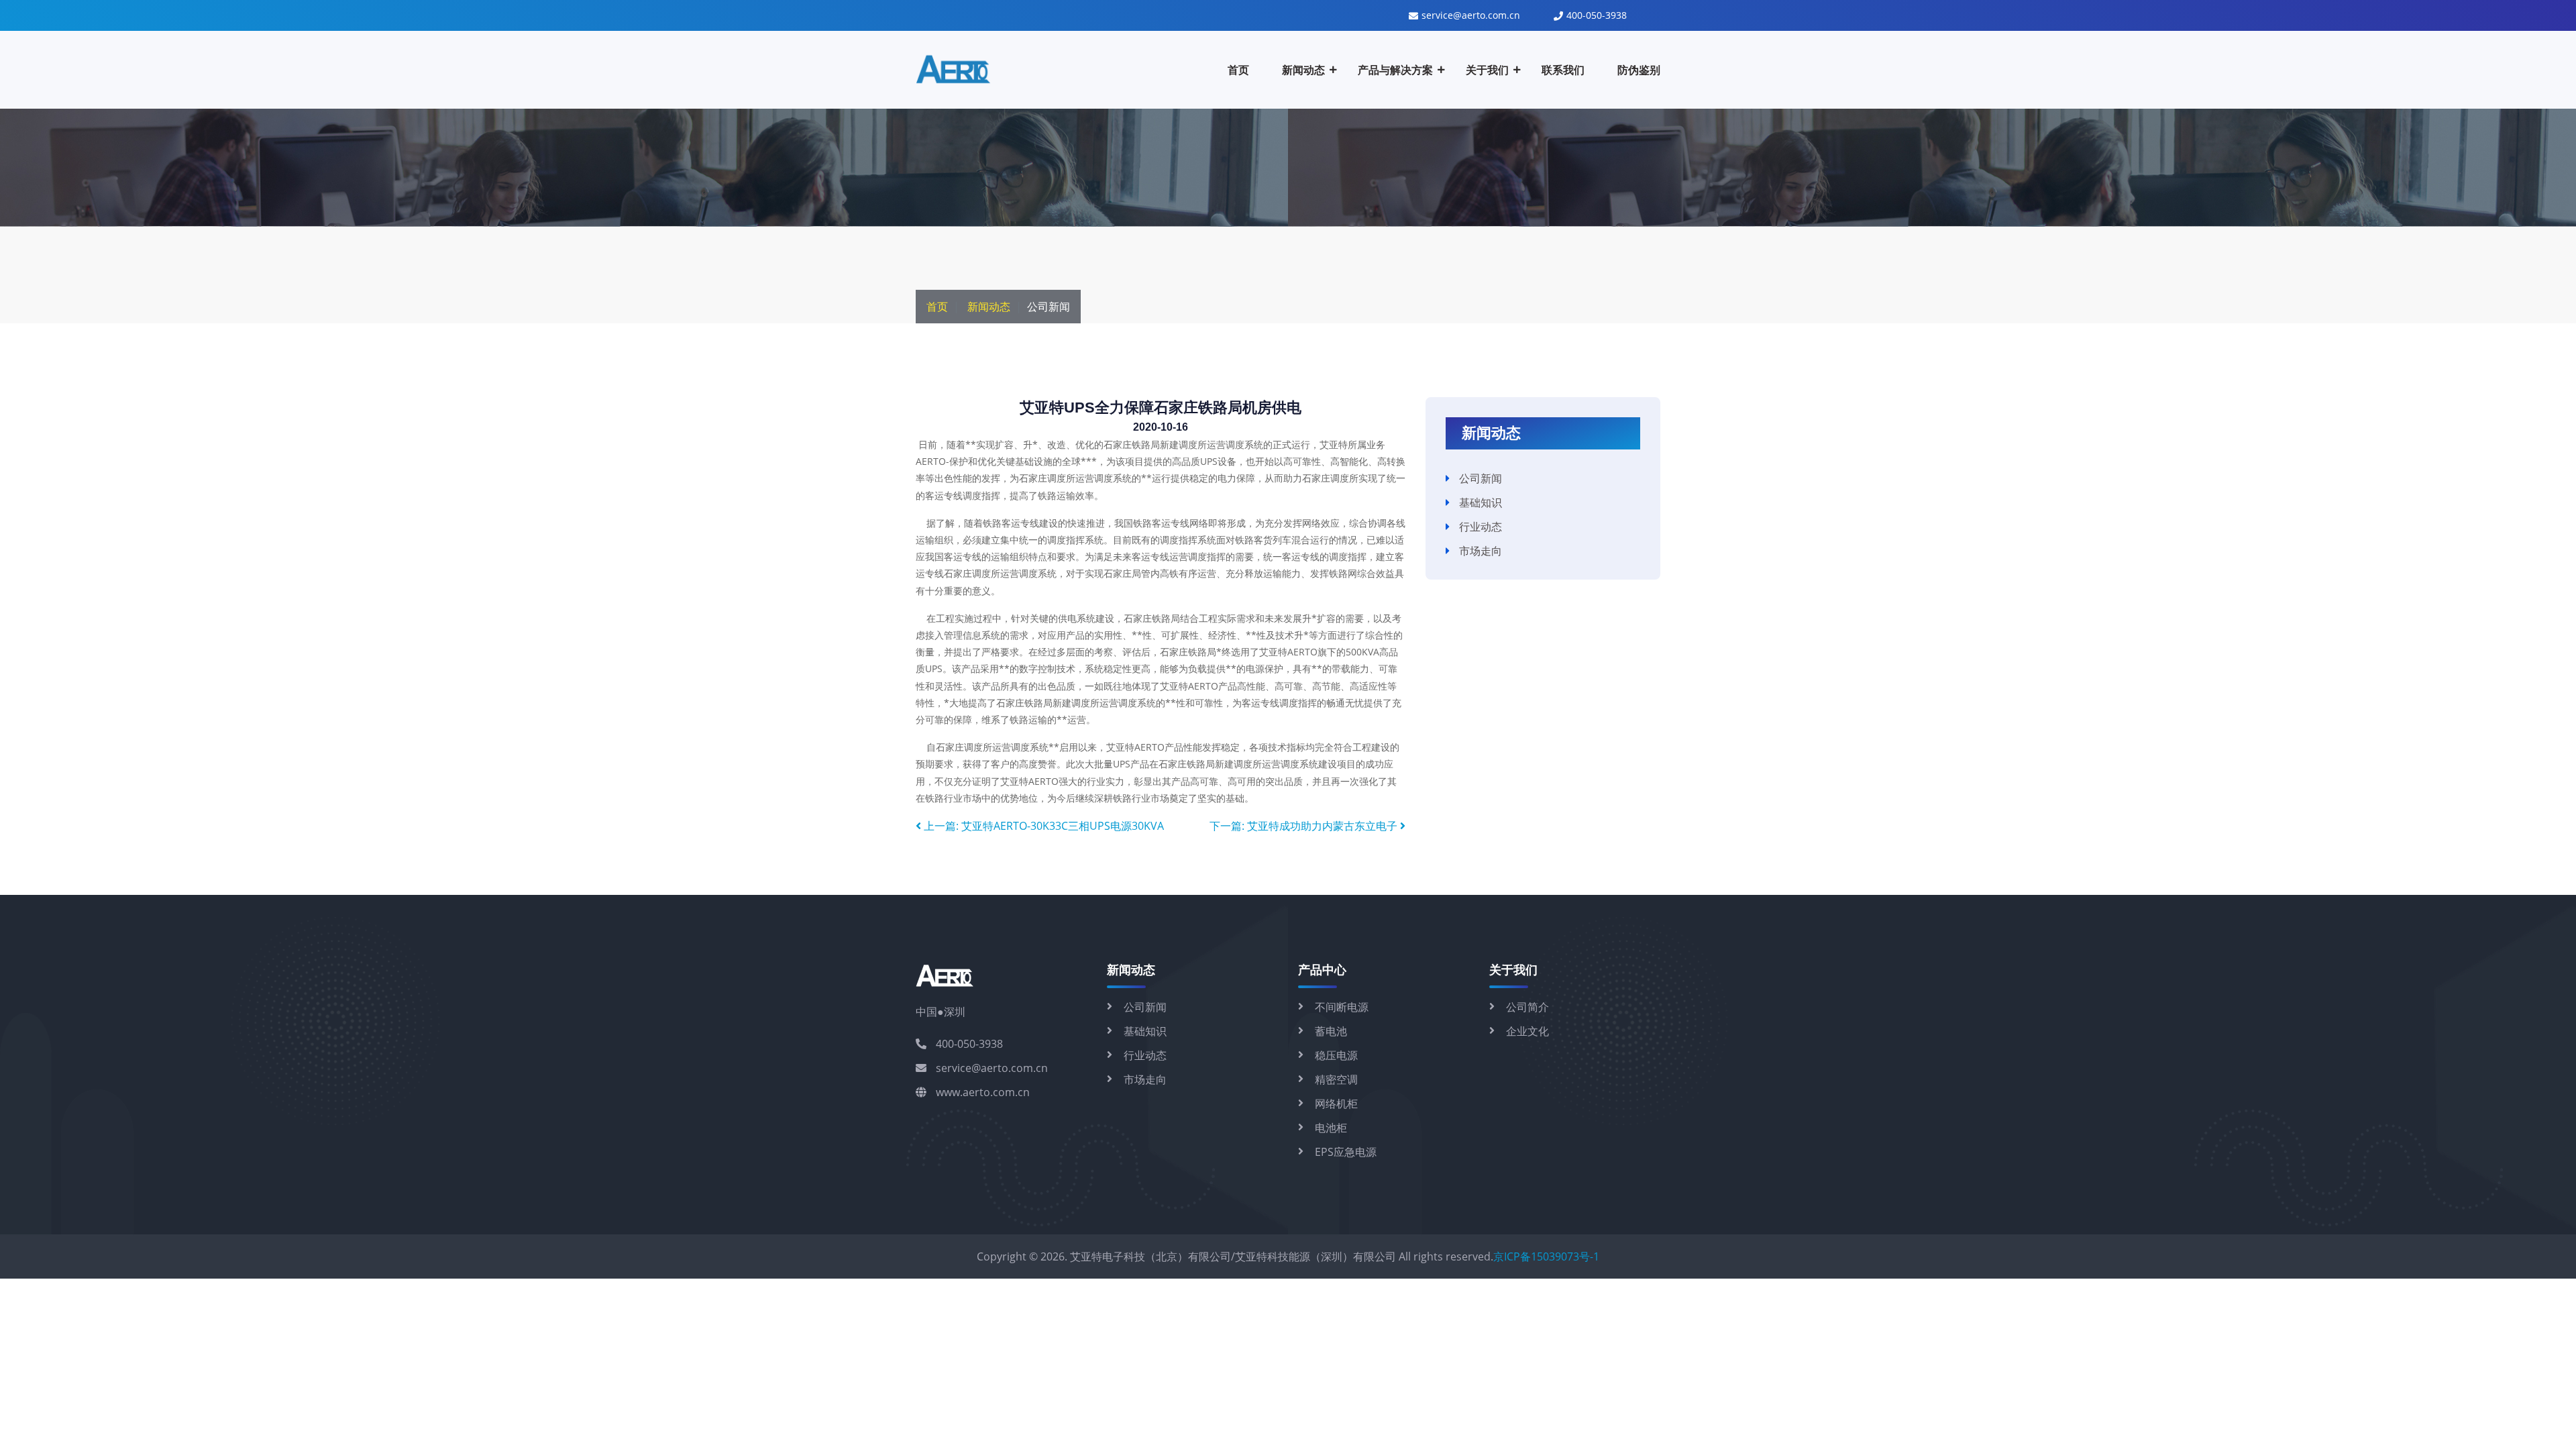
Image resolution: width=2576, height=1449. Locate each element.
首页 (1238, 70)
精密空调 (1336, 1079)
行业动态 (1481, 527)
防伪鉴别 (1639, 70)
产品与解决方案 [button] (1395, 70)
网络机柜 (1336, 1104)
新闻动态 (989, 307)
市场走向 (1481, 551)
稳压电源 (1336, 1055)
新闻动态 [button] (1303, 70)
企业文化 (1527, 1031)
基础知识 (1481, 502)
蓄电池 (1331, 1031)
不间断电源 (1342, 1007)
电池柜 (1331, 1128)
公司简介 (1527, 1007)
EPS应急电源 (1346, 1152)
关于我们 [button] (1487, 70)
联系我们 (1563, 70)
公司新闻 (1481, 478)
